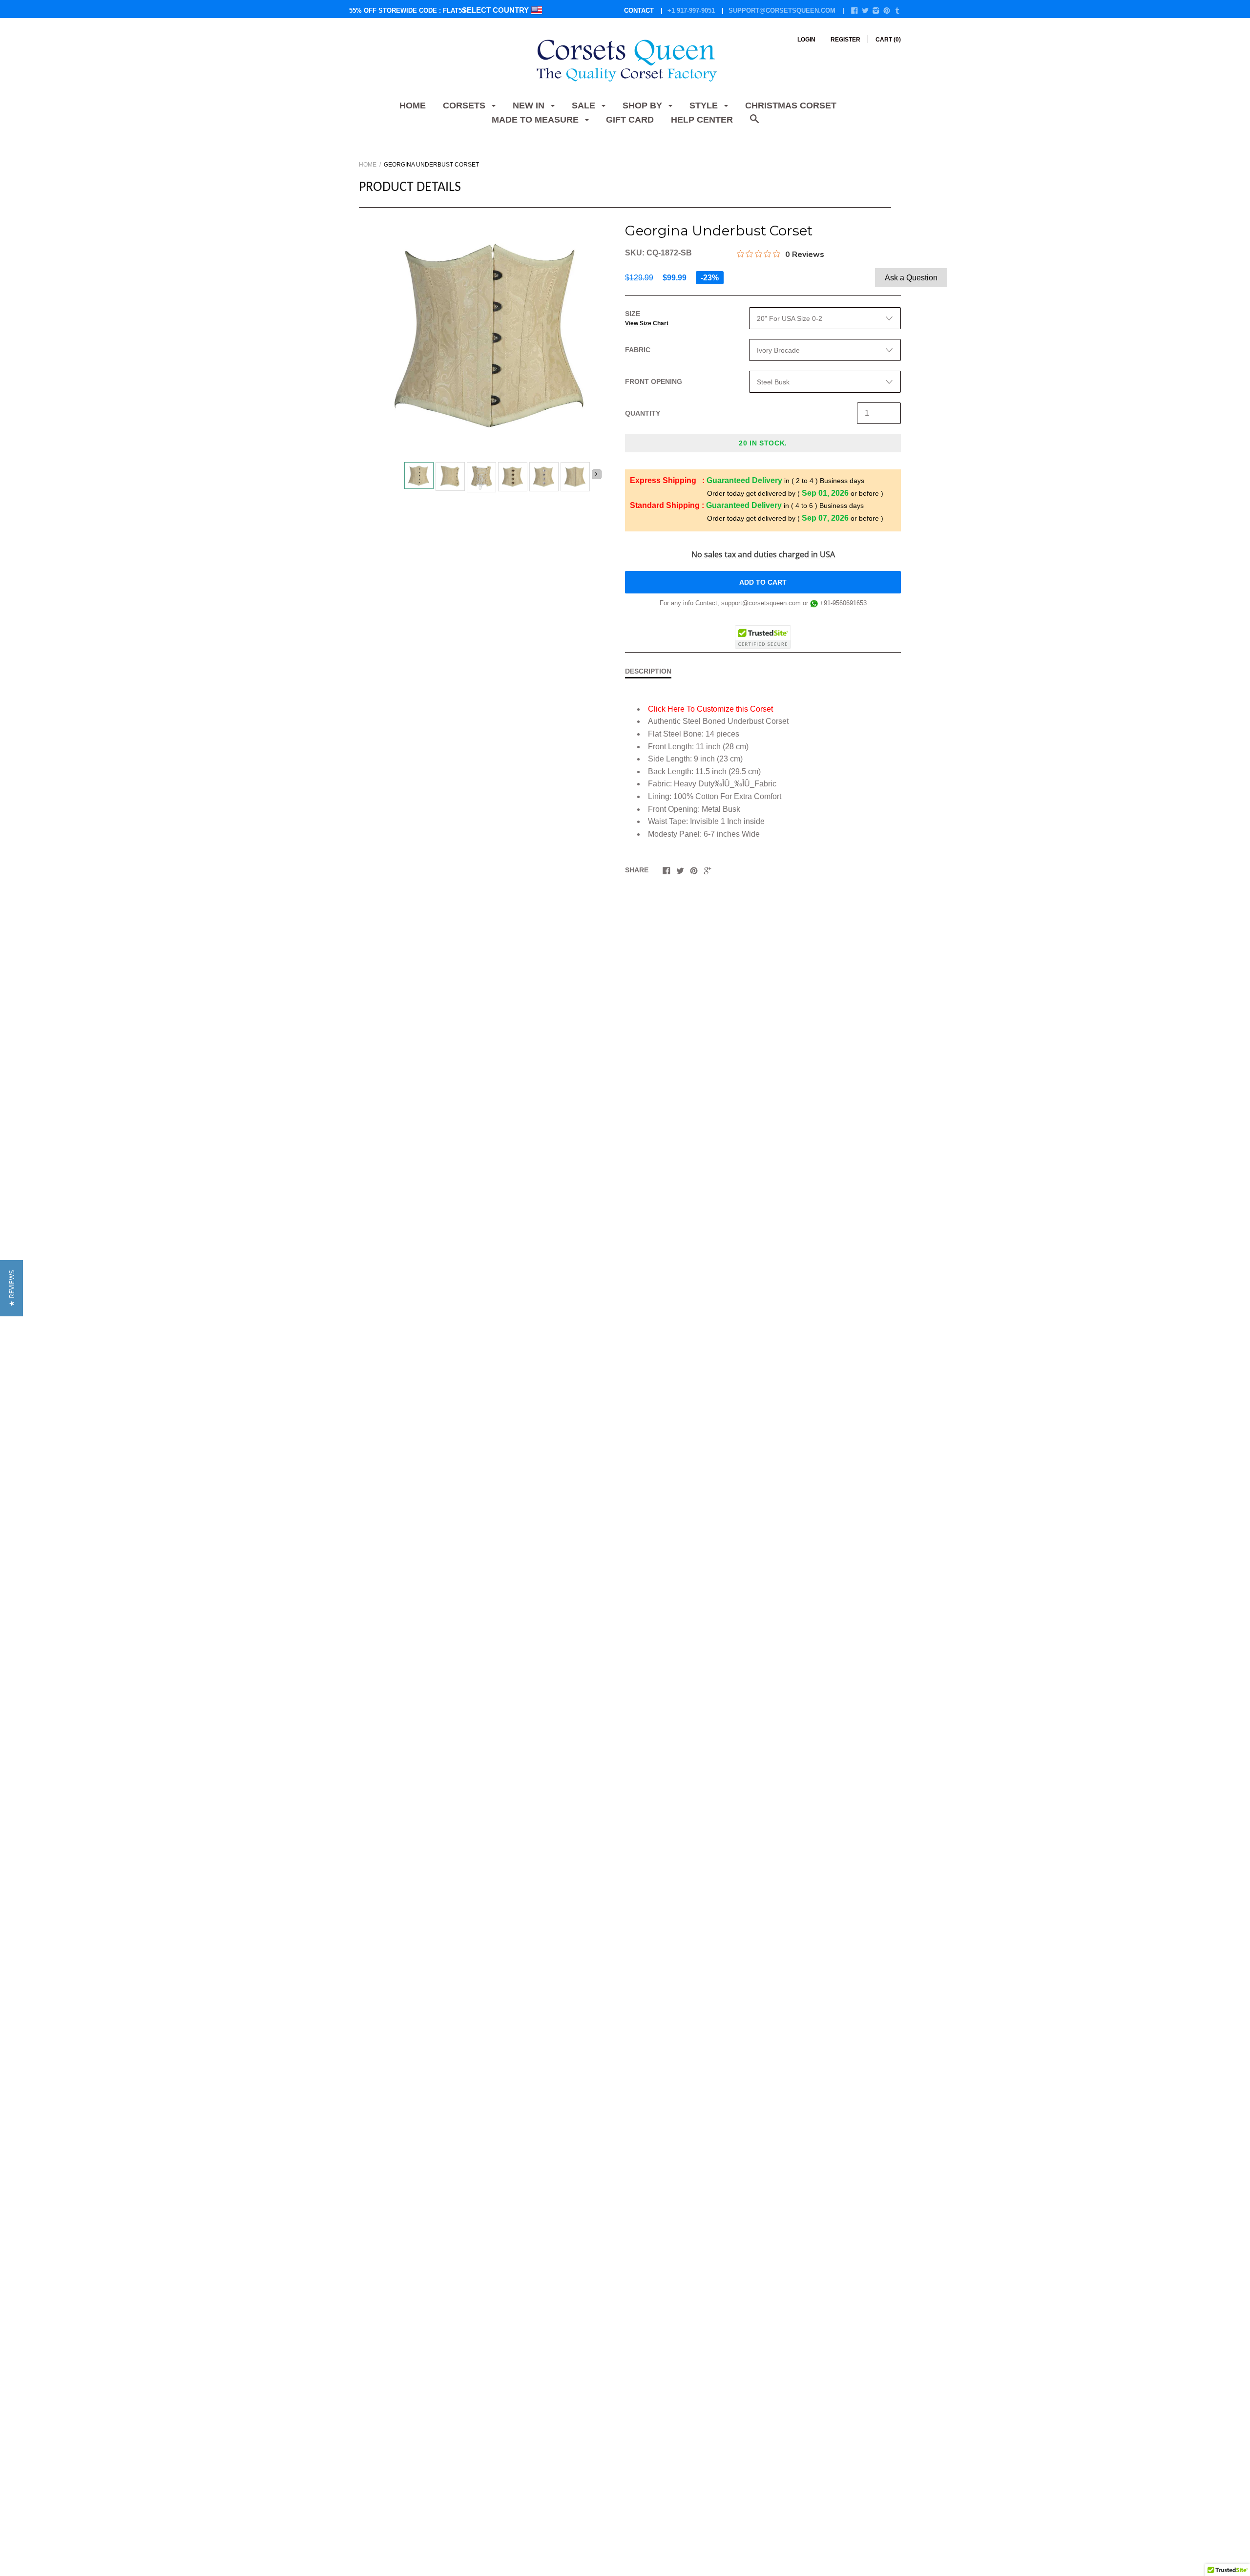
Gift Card (630, 120)
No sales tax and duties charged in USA (763, 554)
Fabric (638, 350)
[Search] (754, 124)
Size (647, 318)
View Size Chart (647, 323)
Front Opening (654, 381)
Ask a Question (911, 278)
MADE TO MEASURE (536, 120)
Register (845, 40)
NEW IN (530, 106)
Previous (400, 478)
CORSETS (465, 106)
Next (597, 474)
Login (806, 40)
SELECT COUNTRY (496, 10)
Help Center (702, 120)
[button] (11, 1288)
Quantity (643, 413)
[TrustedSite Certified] (763, 637)
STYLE (705, 106)
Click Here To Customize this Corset (710, 709)
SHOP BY (644, 106)
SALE (585, 106)
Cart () (888, 40)
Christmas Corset (791, 106)
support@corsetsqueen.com (782, 11)
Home (413, 106)
